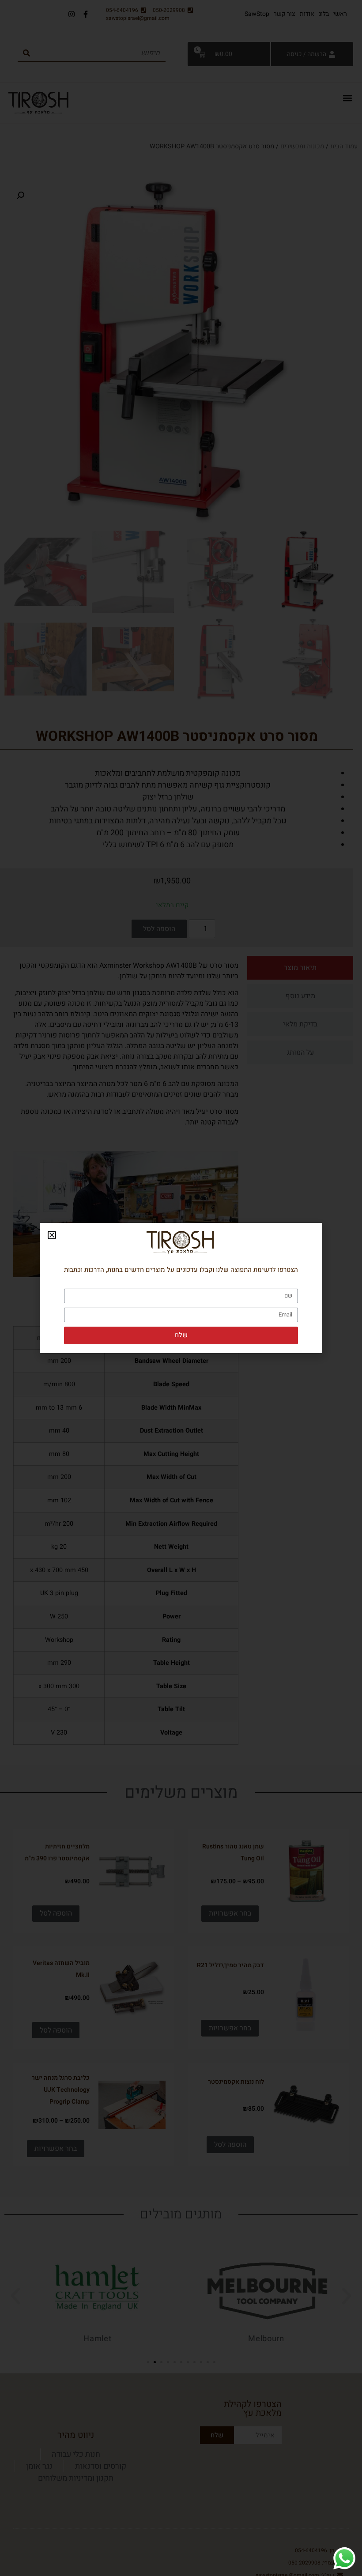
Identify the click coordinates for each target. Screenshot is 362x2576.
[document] (181, 1288)
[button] (52, 1235)
